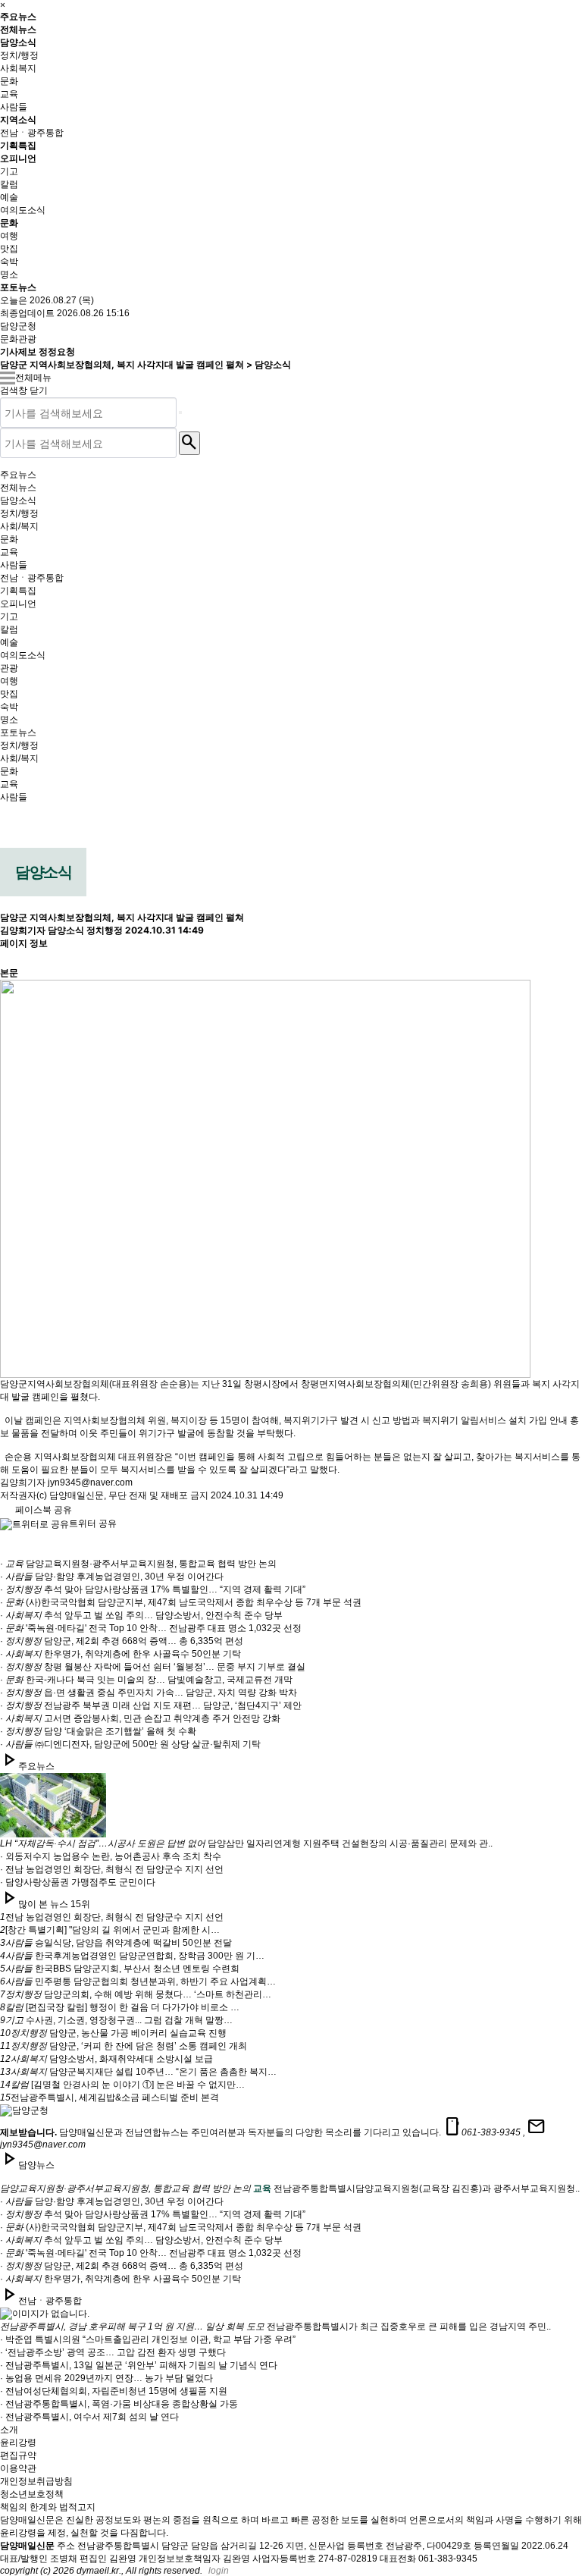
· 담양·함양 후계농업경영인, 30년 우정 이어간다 (112, 1577)
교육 (9, 94)
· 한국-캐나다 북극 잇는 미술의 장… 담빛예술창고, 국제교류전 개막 (146, 1680)
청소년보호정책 (32, 2494)
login (219, 2571)
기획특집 (18, 145)
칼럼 (9, 184)
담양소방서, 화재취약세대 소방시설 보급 (106, 2059)
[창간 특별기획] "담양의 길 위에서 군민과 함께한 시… (110, 1930)
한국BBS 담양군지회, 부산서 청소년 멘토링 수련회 (120, 1969)
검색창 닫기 (24, 391)
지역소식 (18, 119)
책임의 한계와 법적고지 (48, 2507)
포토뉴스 (18, 287)
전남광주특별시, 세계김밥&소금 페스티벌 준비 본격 (110, 2098)
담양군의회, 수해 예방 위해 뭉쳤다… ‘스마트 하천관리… (136, 1994)
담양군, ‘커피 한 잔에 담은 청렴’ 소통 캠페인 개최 (124, 2046)
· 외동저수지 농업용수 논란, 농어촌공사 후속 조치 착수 (111, 1856)
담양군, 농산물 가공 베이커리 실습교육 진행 (113, 2033)
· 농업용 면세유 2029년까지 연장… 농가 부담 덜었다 (106, 2378)
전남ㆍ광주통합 (32, 133)
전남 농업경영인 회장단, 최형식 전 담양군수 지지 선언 (112, 1917)
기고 (9, 171)
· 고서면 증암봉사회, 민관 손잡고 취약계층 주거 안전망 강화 (140, 1718)
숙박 (9, 262)
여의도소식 (23, 210)
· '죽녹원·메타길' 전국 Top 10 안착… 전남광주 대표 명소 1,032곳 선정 (151, 1628)
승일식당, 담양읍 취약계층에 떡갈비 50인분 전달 (116, 1943)
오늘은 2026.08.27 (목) (47, 300)
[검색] (180, 413)
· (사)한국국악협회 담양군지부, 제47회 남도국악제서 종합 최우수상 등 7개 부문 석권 (181, 1602)
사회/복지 (19, 526)
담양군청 (18, 326)
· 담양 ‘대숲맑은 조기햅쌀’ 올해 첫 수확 (98, 1731)
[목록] (8, 954)
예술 (9, 197)
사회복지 (18, 68)
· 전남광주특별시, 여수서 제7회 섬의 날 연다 (89, 2417)
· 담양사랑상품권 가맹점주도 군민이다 (78, 1882)
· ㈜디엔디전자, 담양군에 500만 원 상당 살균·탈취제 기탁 (130, 1744)
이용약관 (18, 2468)
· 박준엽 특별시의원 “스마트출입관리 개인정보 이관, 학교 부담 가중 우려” (148, 2339)
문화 (9, 81)
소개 (9, 2430)
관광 (9, 668)
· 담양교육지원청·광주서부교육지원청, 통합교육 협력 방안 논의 (138, 1564)
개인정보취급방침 (36, 2481)
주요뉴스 (18, 16)
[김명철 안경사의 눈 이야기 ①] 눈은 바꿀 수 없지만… (122, 2085)
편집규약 (18, 2455)
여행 (9, 236)
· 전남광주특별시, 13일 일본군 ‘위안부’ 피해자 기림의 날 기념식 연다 (139, 2365)
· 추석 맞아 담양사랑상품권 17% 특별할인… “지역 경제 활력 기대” (153, 1589)
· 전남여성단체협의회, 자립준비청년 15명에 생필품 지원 (114, 2391)
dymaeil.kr (98, 2571)
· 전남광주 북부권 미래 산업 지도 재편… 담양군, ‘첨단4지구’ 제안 (151, 1705)
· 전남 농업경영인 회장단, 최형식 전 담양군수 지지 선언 (112, 1869)
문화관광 (18, 339)
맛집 (9, 249)
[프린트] (8, 927)
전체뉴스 (18, 29)
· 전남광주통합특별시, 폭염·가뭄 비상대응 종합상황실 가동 (119, 2404)
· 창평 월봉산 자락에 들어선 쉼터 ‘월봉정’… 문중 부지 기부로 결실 (153, 1667)
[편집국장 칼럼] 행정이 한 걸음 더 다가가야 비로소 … (120, 2007)
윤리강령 (18, 2443)
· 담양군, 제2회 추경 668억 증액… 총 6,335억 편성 (122, 1641)
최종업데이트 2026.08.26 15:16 (65, 313)
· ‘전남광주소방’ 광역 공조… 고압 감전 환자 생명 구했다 (113, 2352)
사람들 (14, 107)
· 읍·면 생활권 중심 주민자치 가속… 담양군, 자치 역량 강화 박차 (149, 1693)
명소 (9, 275)
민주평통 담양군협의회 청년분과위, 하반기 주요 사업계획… (138, 1981)
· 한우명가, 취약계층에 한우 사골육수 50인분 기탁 (120, 1654)
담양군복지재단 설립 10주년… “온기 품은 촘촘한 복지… (138, 2072)
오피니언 (18, 158)
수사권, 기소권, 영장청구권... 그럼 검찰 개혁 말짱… (116, 2020)
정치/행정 (19, 55)
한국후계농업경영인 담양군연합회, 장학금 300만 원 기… (132, 1956)
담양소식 (18, 42)
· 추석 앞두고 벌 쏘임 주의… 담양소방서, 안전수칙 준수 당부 (141, 1615)
